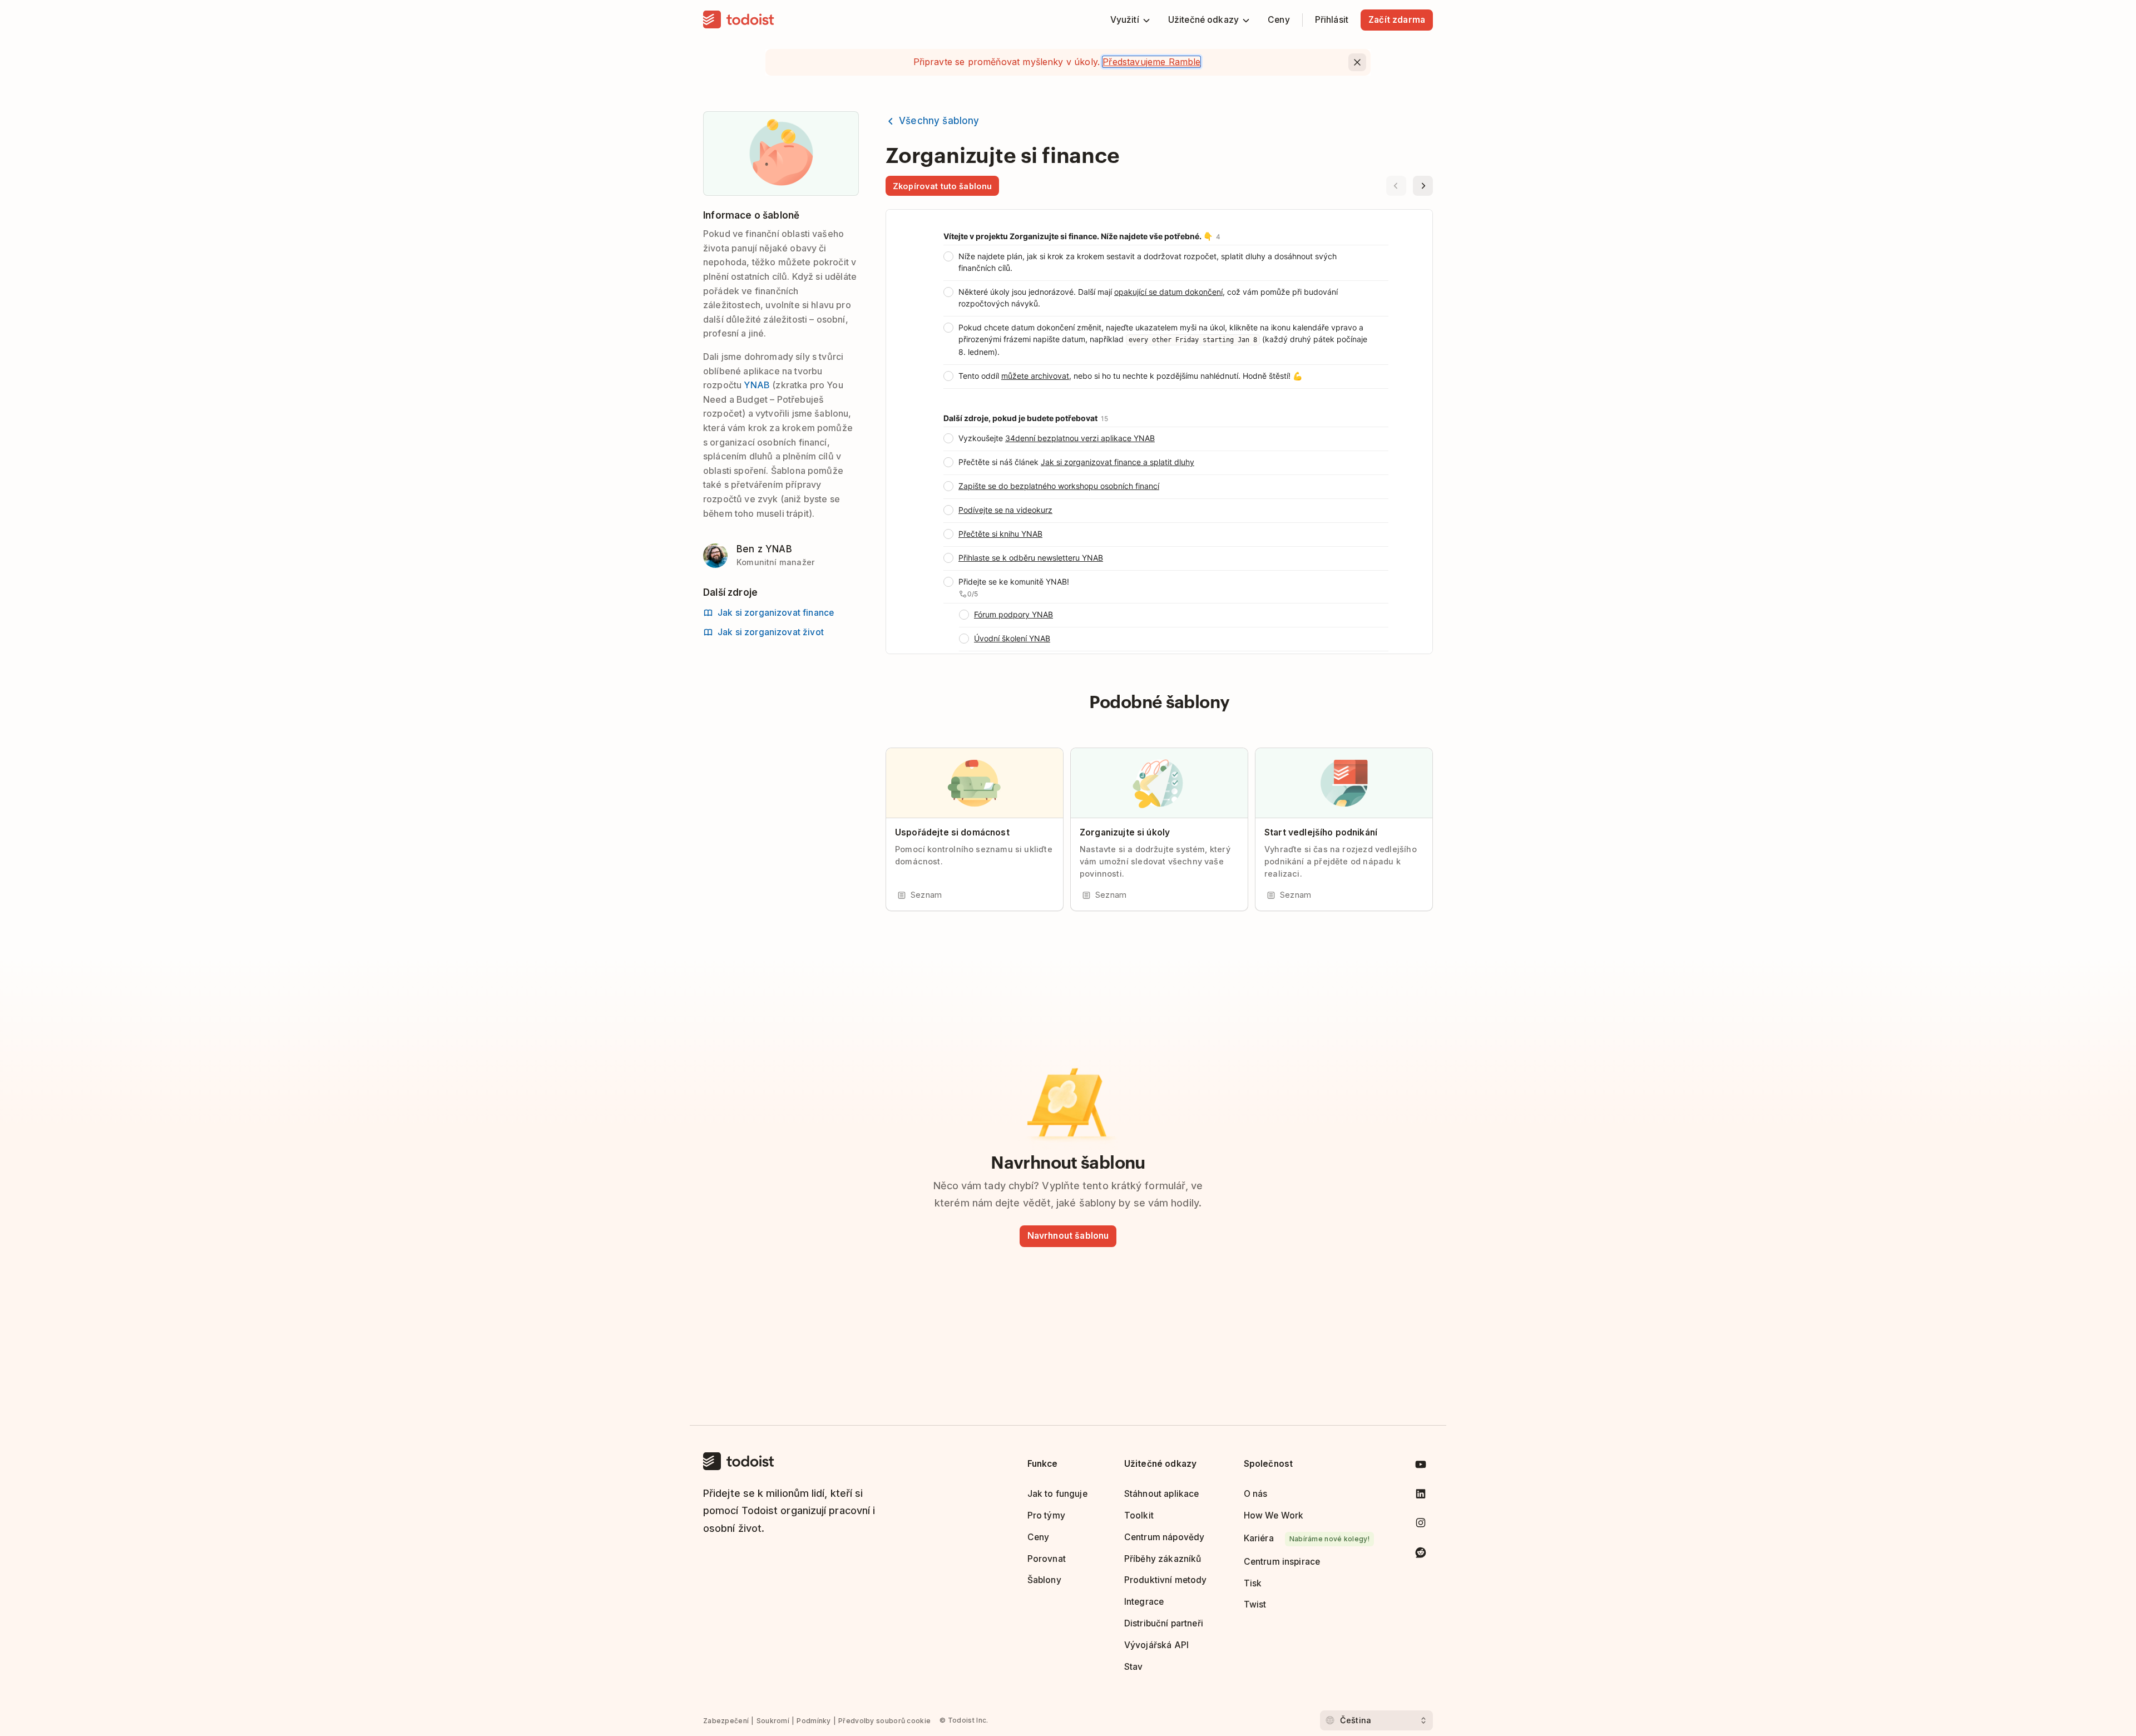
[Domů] (739, 20)
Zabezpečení (726, 1721)
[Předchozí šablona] (1396, 186)
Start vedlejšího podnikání (1321, 832)
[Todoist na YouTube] (1421, 1467)
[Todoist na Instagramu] (1421, 1525)
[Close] (1357, 62)
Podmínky (814, 1721)
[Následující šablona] (1423, 186)
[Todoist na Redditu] (1421, 1554)
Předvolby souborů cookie (884, 1721)
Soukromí (773, 1721)
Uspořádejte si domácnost (952, 832)
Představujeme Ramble (1151, 62)
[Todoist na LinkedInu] (1421, 1496)
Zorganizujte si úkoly (1125, 832)
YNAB (757, 385)
